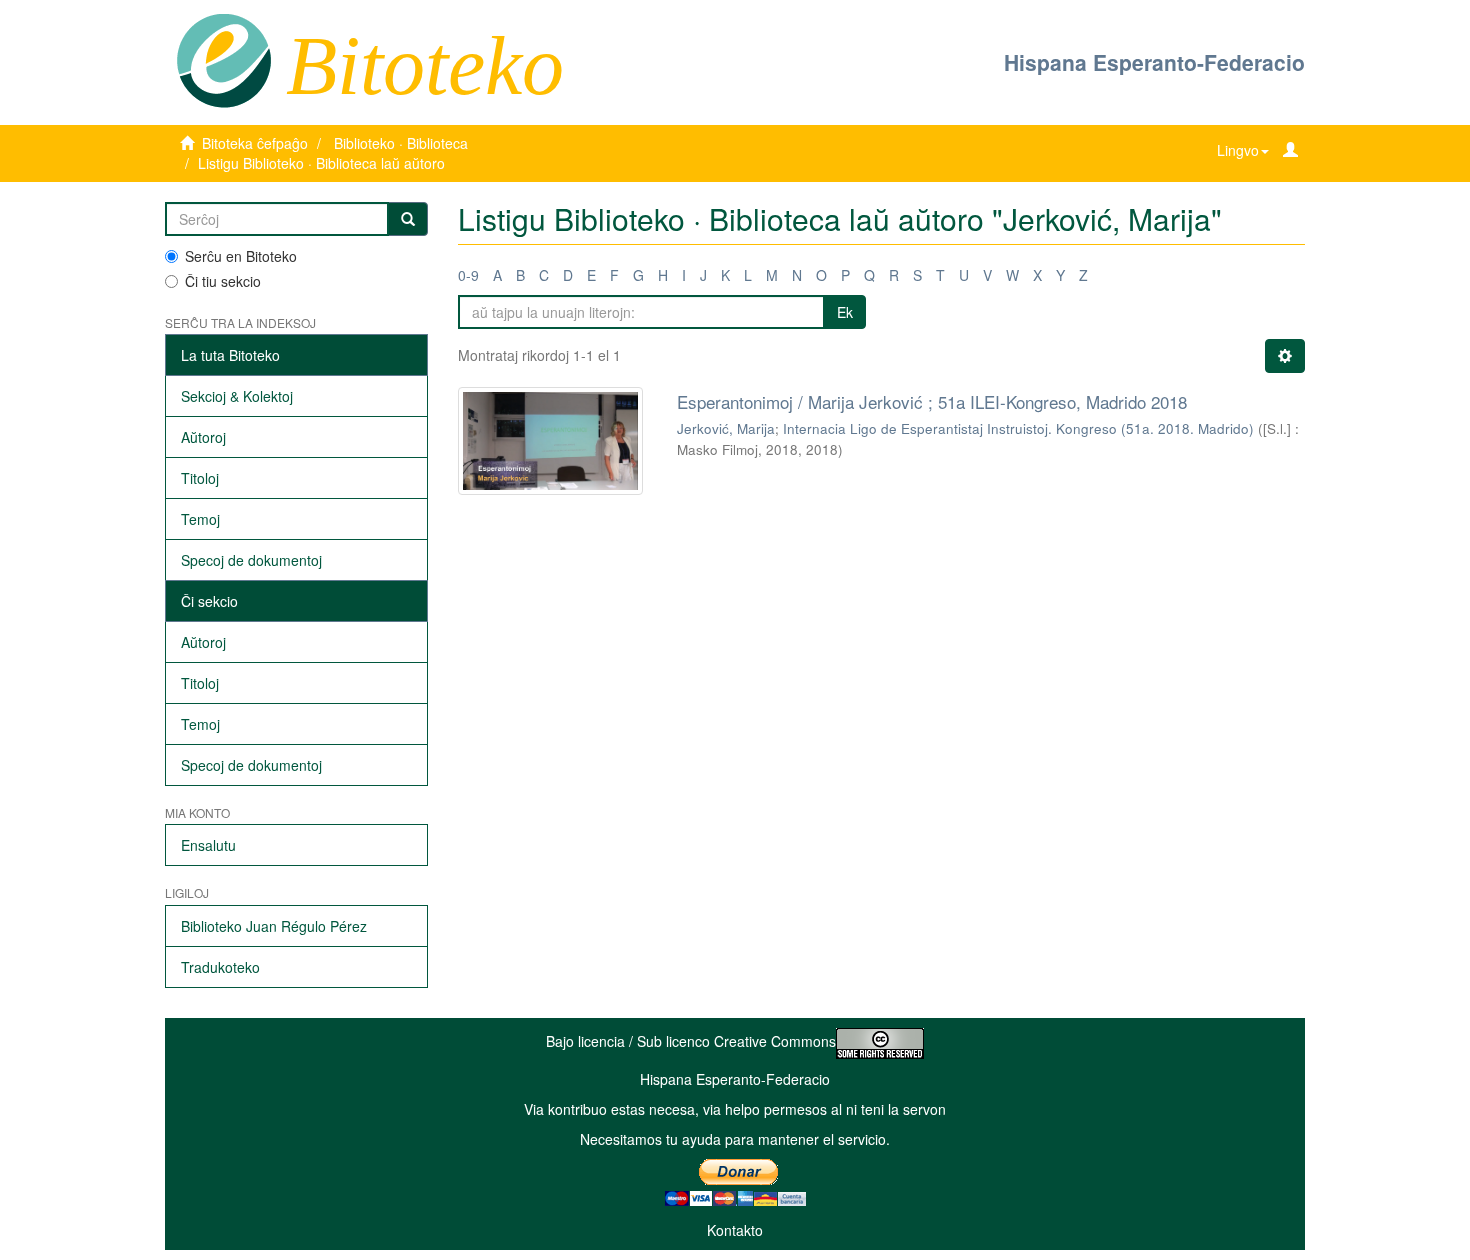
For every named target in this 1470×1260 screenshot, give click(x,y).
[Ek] (408, 219)
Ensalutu (208, 845)
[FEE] (223, 59)
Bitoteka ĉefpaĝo (255, 143)
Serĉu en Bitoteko (241, 256)
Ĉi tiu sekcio (223, 281)
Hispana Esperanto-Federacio (1154, 62)
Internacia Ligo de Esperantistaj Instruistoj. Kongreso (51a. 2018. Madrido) (1018, 428)
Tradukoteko (220, 967)
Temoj (200, 519)
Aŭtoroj (203, 437)
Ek (845, 312)
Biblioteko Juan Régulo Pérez (274, 926)
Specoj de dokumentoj (251, 560)
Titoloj (200, 478)
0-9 (468, 275)
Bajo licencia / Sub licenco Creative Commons (691, 1041)
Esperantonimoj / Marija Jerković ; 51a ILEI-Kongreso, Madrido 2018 (932, 401)
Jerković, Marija (726, 428)
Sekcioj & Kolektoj (237, 396)
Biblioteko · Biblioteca (401, 143)
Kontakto (735, 1230)
